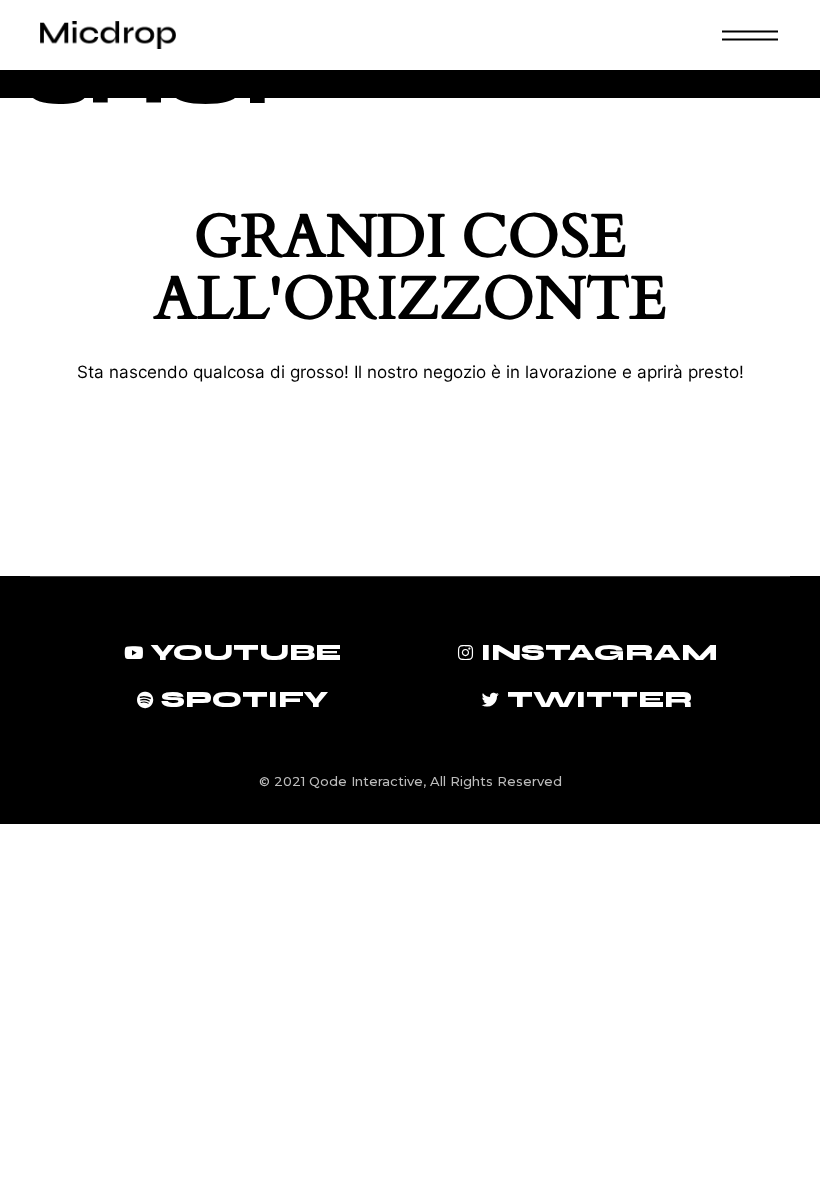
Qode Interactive (366, 781)
